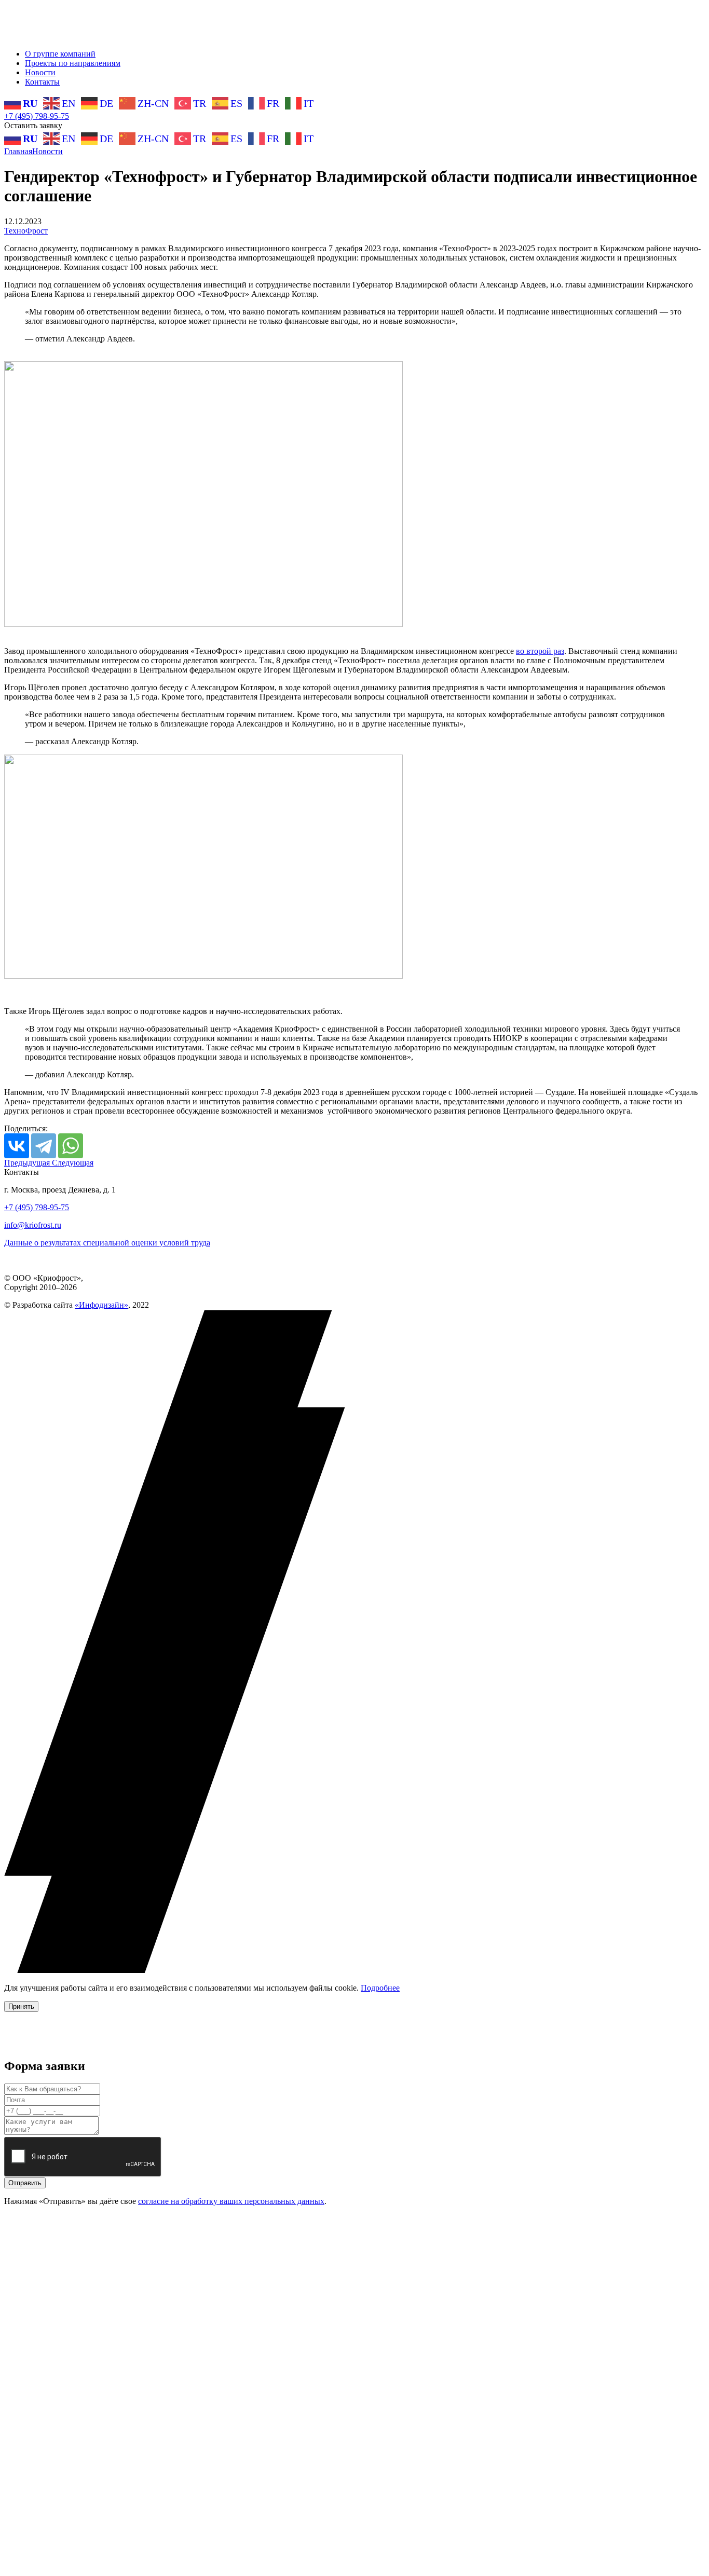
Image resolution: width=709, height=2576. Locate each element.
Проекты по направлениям (73, 63)
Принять (21, 2006)
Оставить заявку (33, 125)
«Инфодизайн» (101, 1305)
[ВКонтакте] (17, 1146)
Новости (40, 72)
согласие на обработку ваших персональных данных (231, 2201)
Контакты (42, 82)
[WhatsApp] (71, 1146)
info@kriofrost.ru (33, 1225)
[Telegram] (44, 1146)
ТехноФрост (26, 231)
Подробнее (380, 1988)
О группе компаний (60, 54)
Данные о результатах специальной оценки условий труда (107, 1243)
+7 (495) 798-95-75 (37, 116)
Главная (18, 151)
